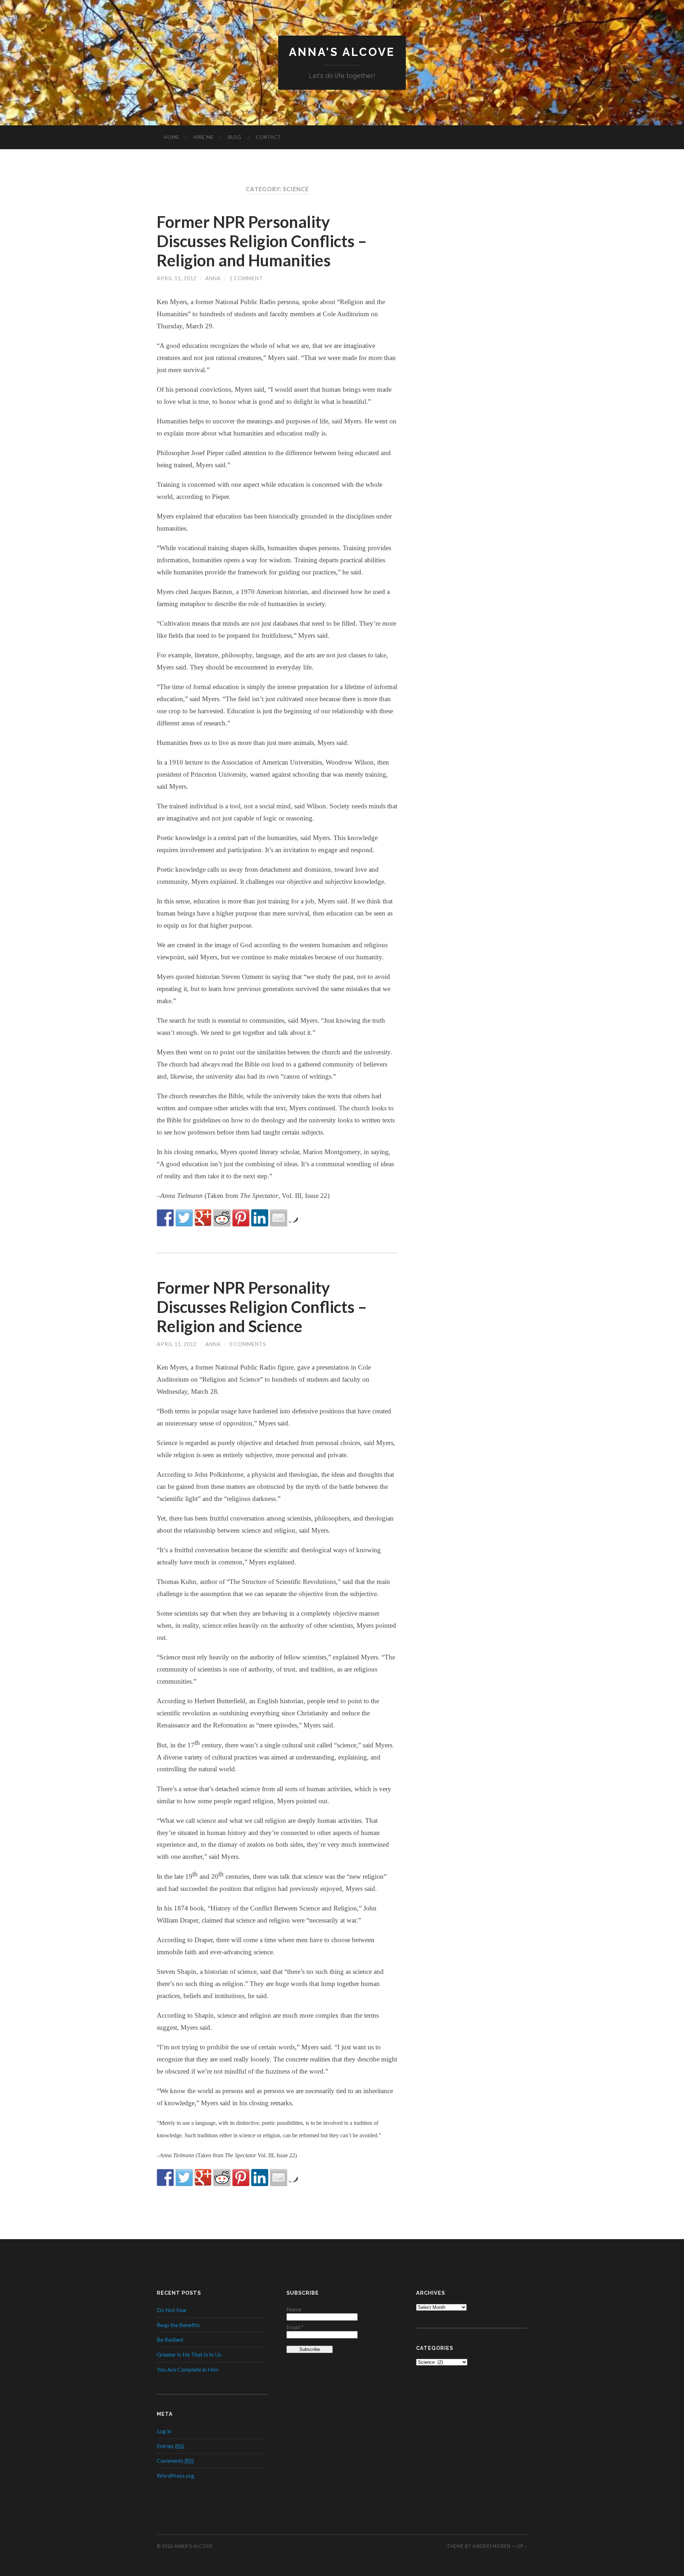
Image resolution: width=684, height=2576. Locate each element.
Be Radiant (170, 2339)
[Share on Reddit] (222, 1218)
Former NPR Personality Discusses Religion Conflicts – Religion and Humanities (262, 241)
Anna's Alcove (342, 52)
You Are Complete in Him (188, 2369)
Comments (175, 2460)
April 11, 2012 (177, 278)
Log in (164, 2431)
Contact (268, 137)
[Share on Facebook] (165, 1218)
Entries (170, 2446)
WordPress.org (175, 2475)
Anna (213, 278)
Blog (235, 137)
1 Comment (246, 278)
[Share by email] (279, 1218)
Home (172, 137)
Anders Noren (491, 2546)
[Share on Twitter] (184, 1218)
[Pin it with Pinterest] (241, 1218)
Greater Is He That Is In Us (189, 2354)
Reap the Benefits (178, 2325)
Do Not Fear (172, 2310)
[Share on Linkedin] (260, 1218)
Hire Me (204, 137)
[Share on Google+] (203, 1218)
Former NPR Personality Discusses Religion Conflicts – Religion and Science (262, 1307)
